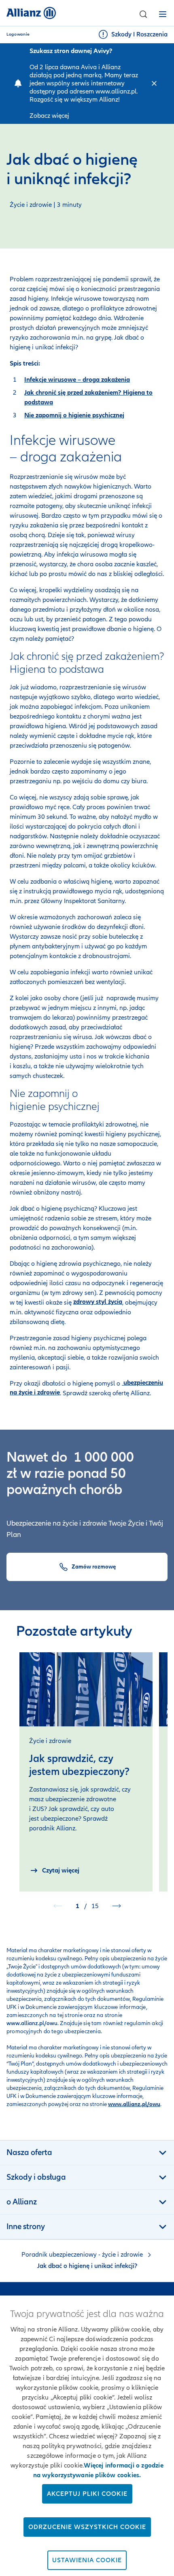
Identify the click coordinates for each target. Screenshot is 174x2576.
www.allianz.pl (116, 91)
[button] (143, 14)
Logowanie (18, 34)
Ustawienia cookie (87, 2560)
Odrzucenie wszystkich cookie (87, 2527)
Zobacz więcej (49, 116)
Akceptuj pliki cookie (87, 2494)
